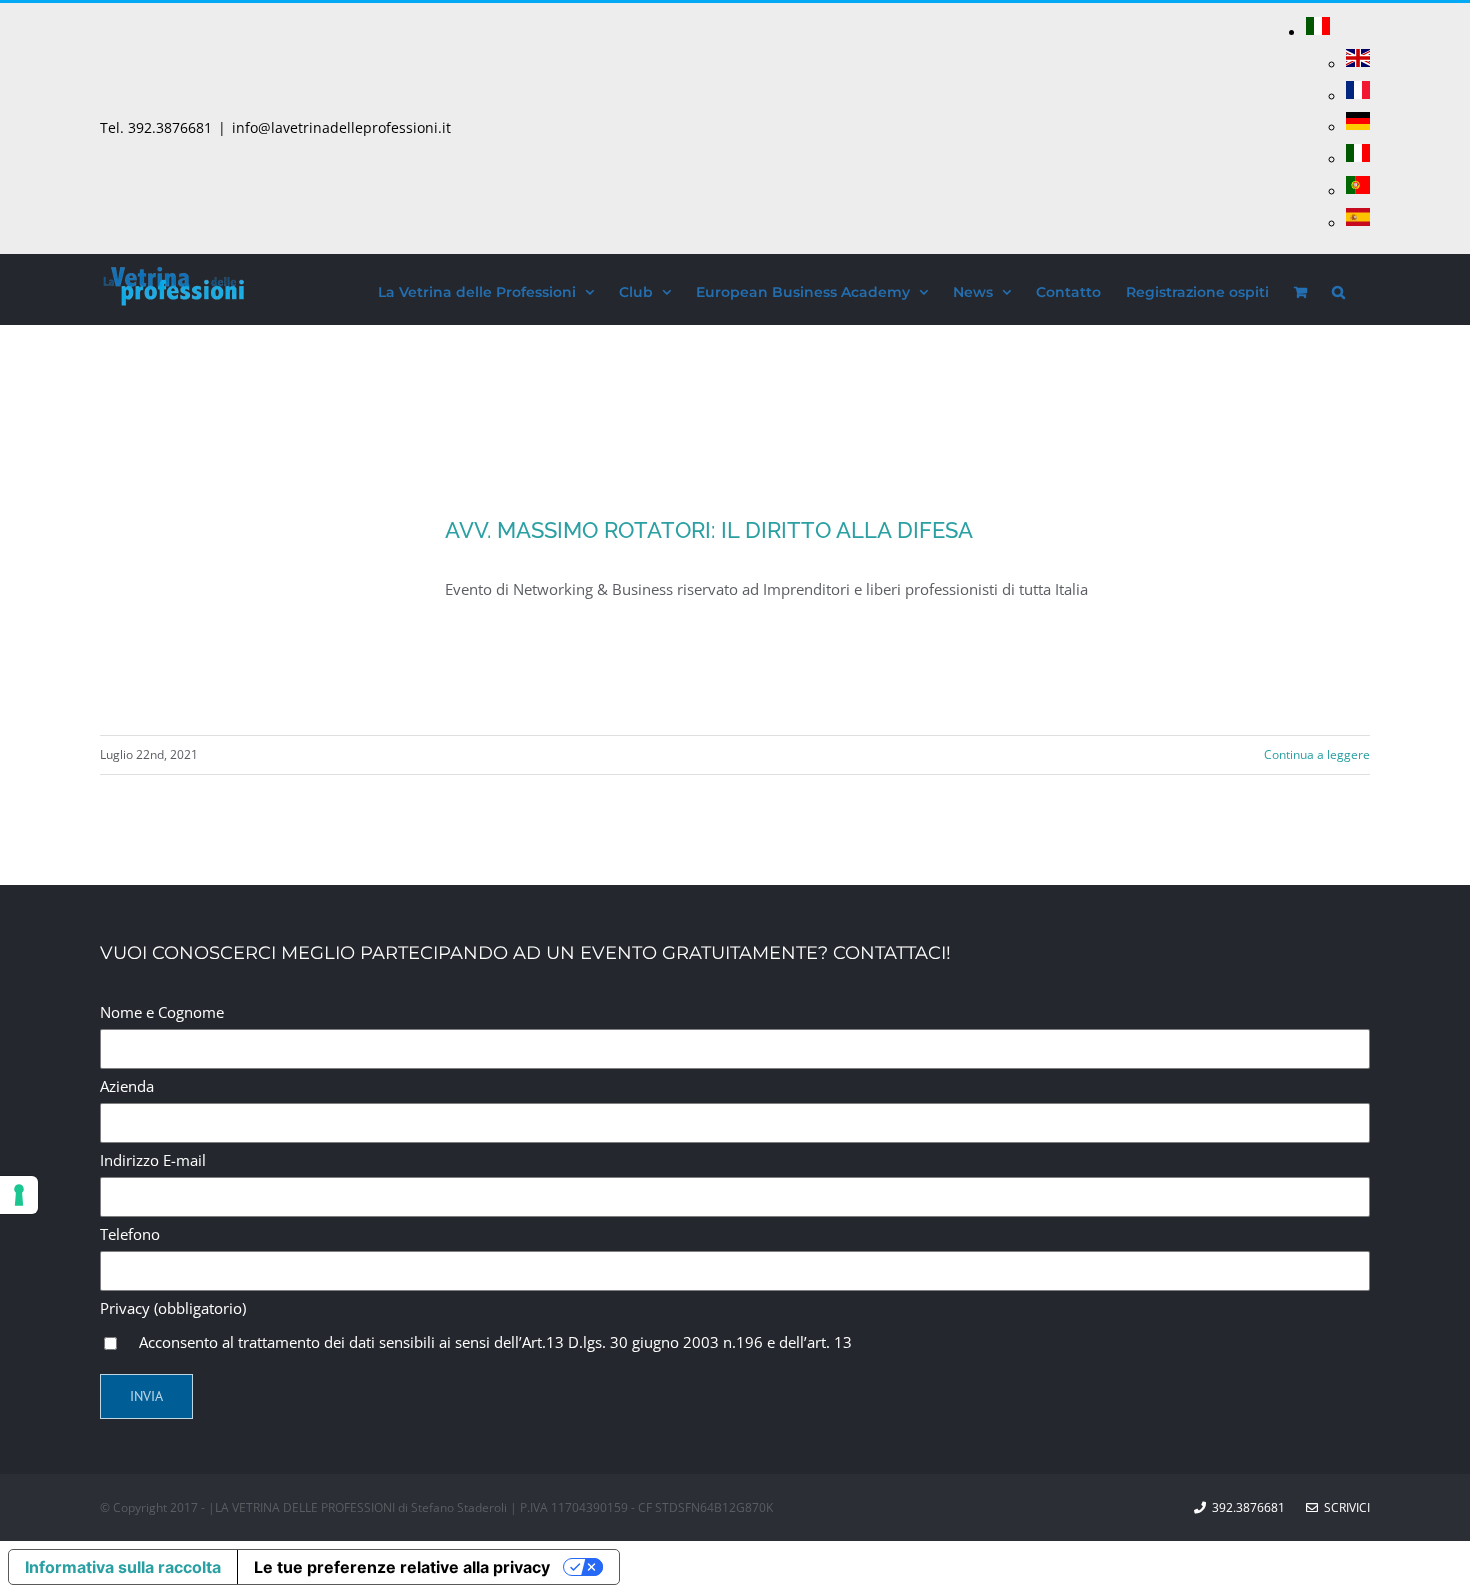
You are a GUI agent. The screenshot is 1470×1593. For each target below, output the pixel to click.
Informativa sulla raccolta (123, 1567)
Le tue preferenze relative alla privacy (402, 1567)
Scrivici (1344, 1507)
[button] (1338, 289)
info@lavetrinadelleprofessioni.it (341, 127)
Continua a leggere (1317, 754)
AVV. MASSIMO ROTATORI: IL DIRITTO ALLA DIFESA (709, 530)
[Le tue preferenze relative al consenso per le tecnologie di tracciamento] (19, 1195)
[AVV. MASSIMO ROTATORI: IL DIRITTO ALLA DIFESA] (260, 615)
